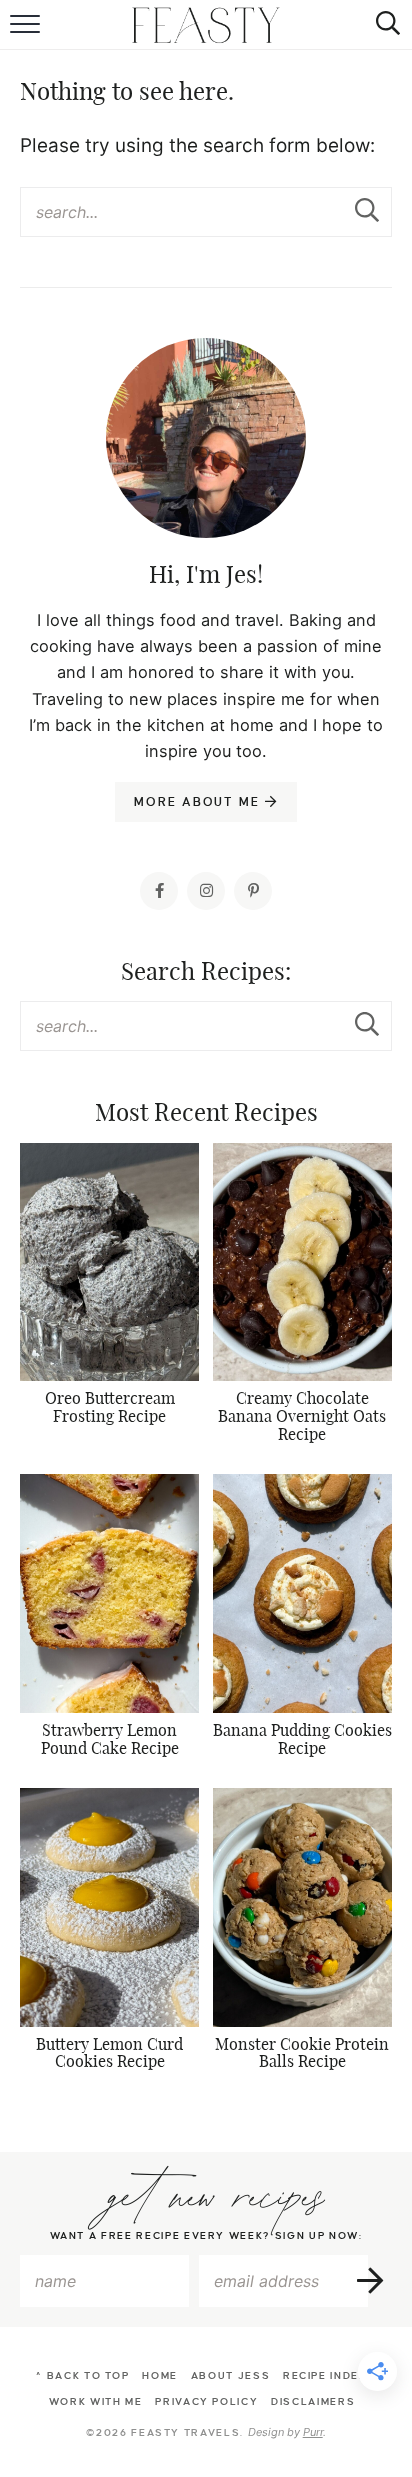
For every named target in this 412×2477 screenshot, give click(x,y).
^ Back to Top (82, 2375)
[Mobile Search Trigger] (384, 25)
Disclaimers (313, 2401)
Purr (313, 2432)
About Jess (231, 2375)
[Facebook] (159, 891)
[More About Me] (206, 488)
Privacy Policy (206, 2401)
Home (160, 2375)
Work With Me (96, 2401)
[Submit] (367, 211)
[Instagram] (206, 891)
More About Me (199, 802)
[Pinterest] (253, 891)
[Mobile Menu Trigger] (27, 25)
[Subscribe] (371, 2281)
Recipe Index (325, 2375)
